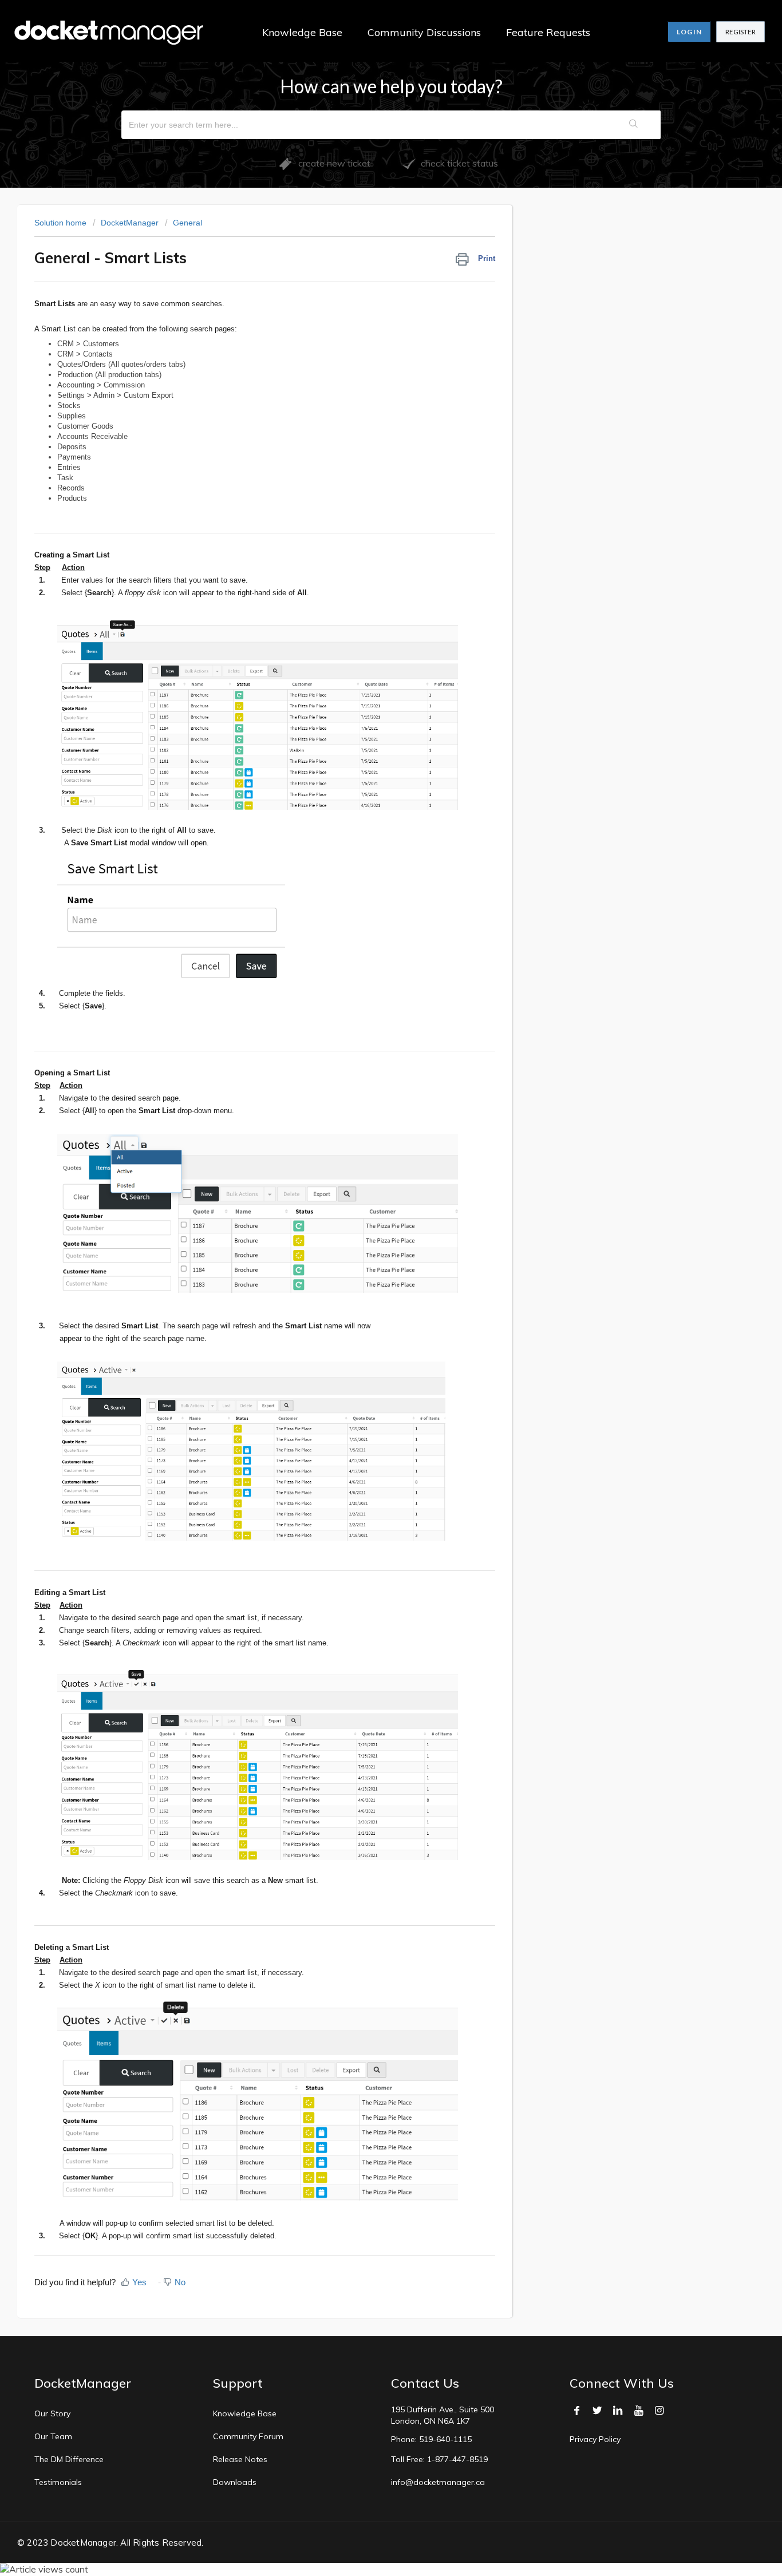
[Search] (634, 125)
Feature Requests (548, 32)
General (187, 223)
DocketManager (130, 223)
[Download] (370, 1177)
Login (689, 32)
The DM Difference (69, 2459)
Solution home (62, 223)
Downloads (235, 2482)
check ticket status (457, 163)
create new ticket (331, 163)
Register (740, 32)
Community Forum (248, 2436)
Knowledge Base (302, 32)
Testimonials (58, 2482)
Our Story (52, 2413)
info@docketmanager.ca (438, 2482)
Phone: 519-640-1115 (431, 2439)
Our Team (53, 2436)
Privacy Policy (595, 2439)
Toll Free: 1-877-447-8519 (439, 2459)
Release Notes (240, 2459)
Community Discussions (424, 32)
